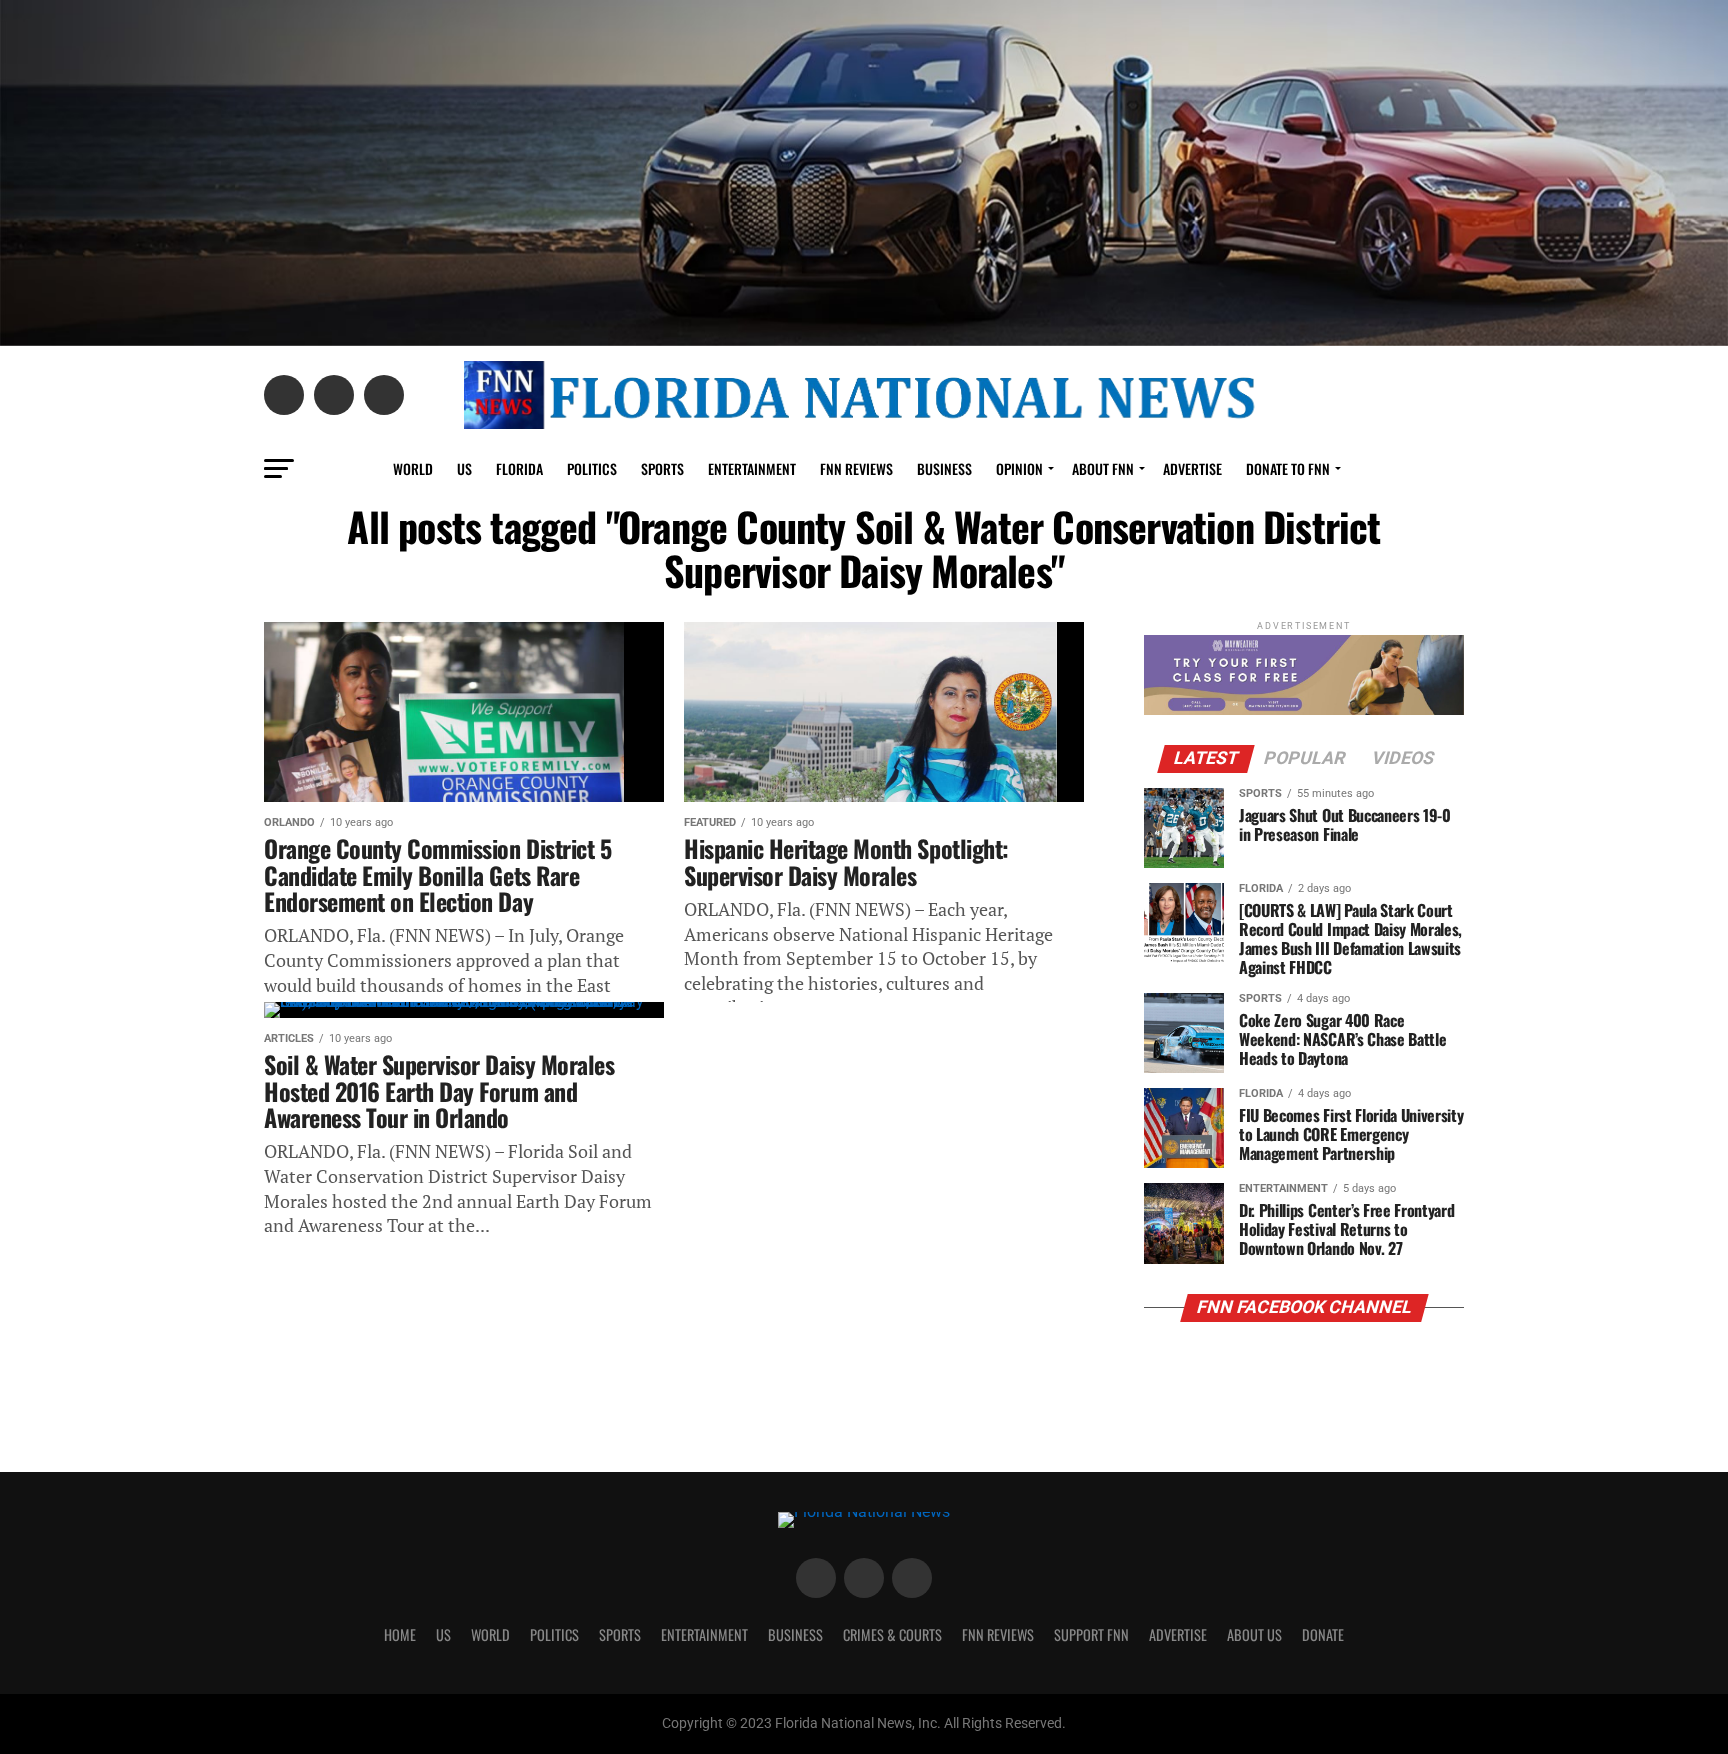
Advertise (1192, 468)
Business (944, 468)
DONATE (1323, 1634)
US (464, 468)
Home (400, 1634)
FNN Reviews (998, 1634)
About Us (1254, 1634)
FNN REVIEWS (856, 468)
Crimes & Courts (892, 1634)
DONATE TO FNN (1288, 468)
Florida (519, 468)
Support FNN (1091, 1634)
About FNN (1103, 468)
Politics (592, 468)
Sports (662, 468)
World (413, 468)
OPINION (1019, 468)
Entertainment (752, 468)
